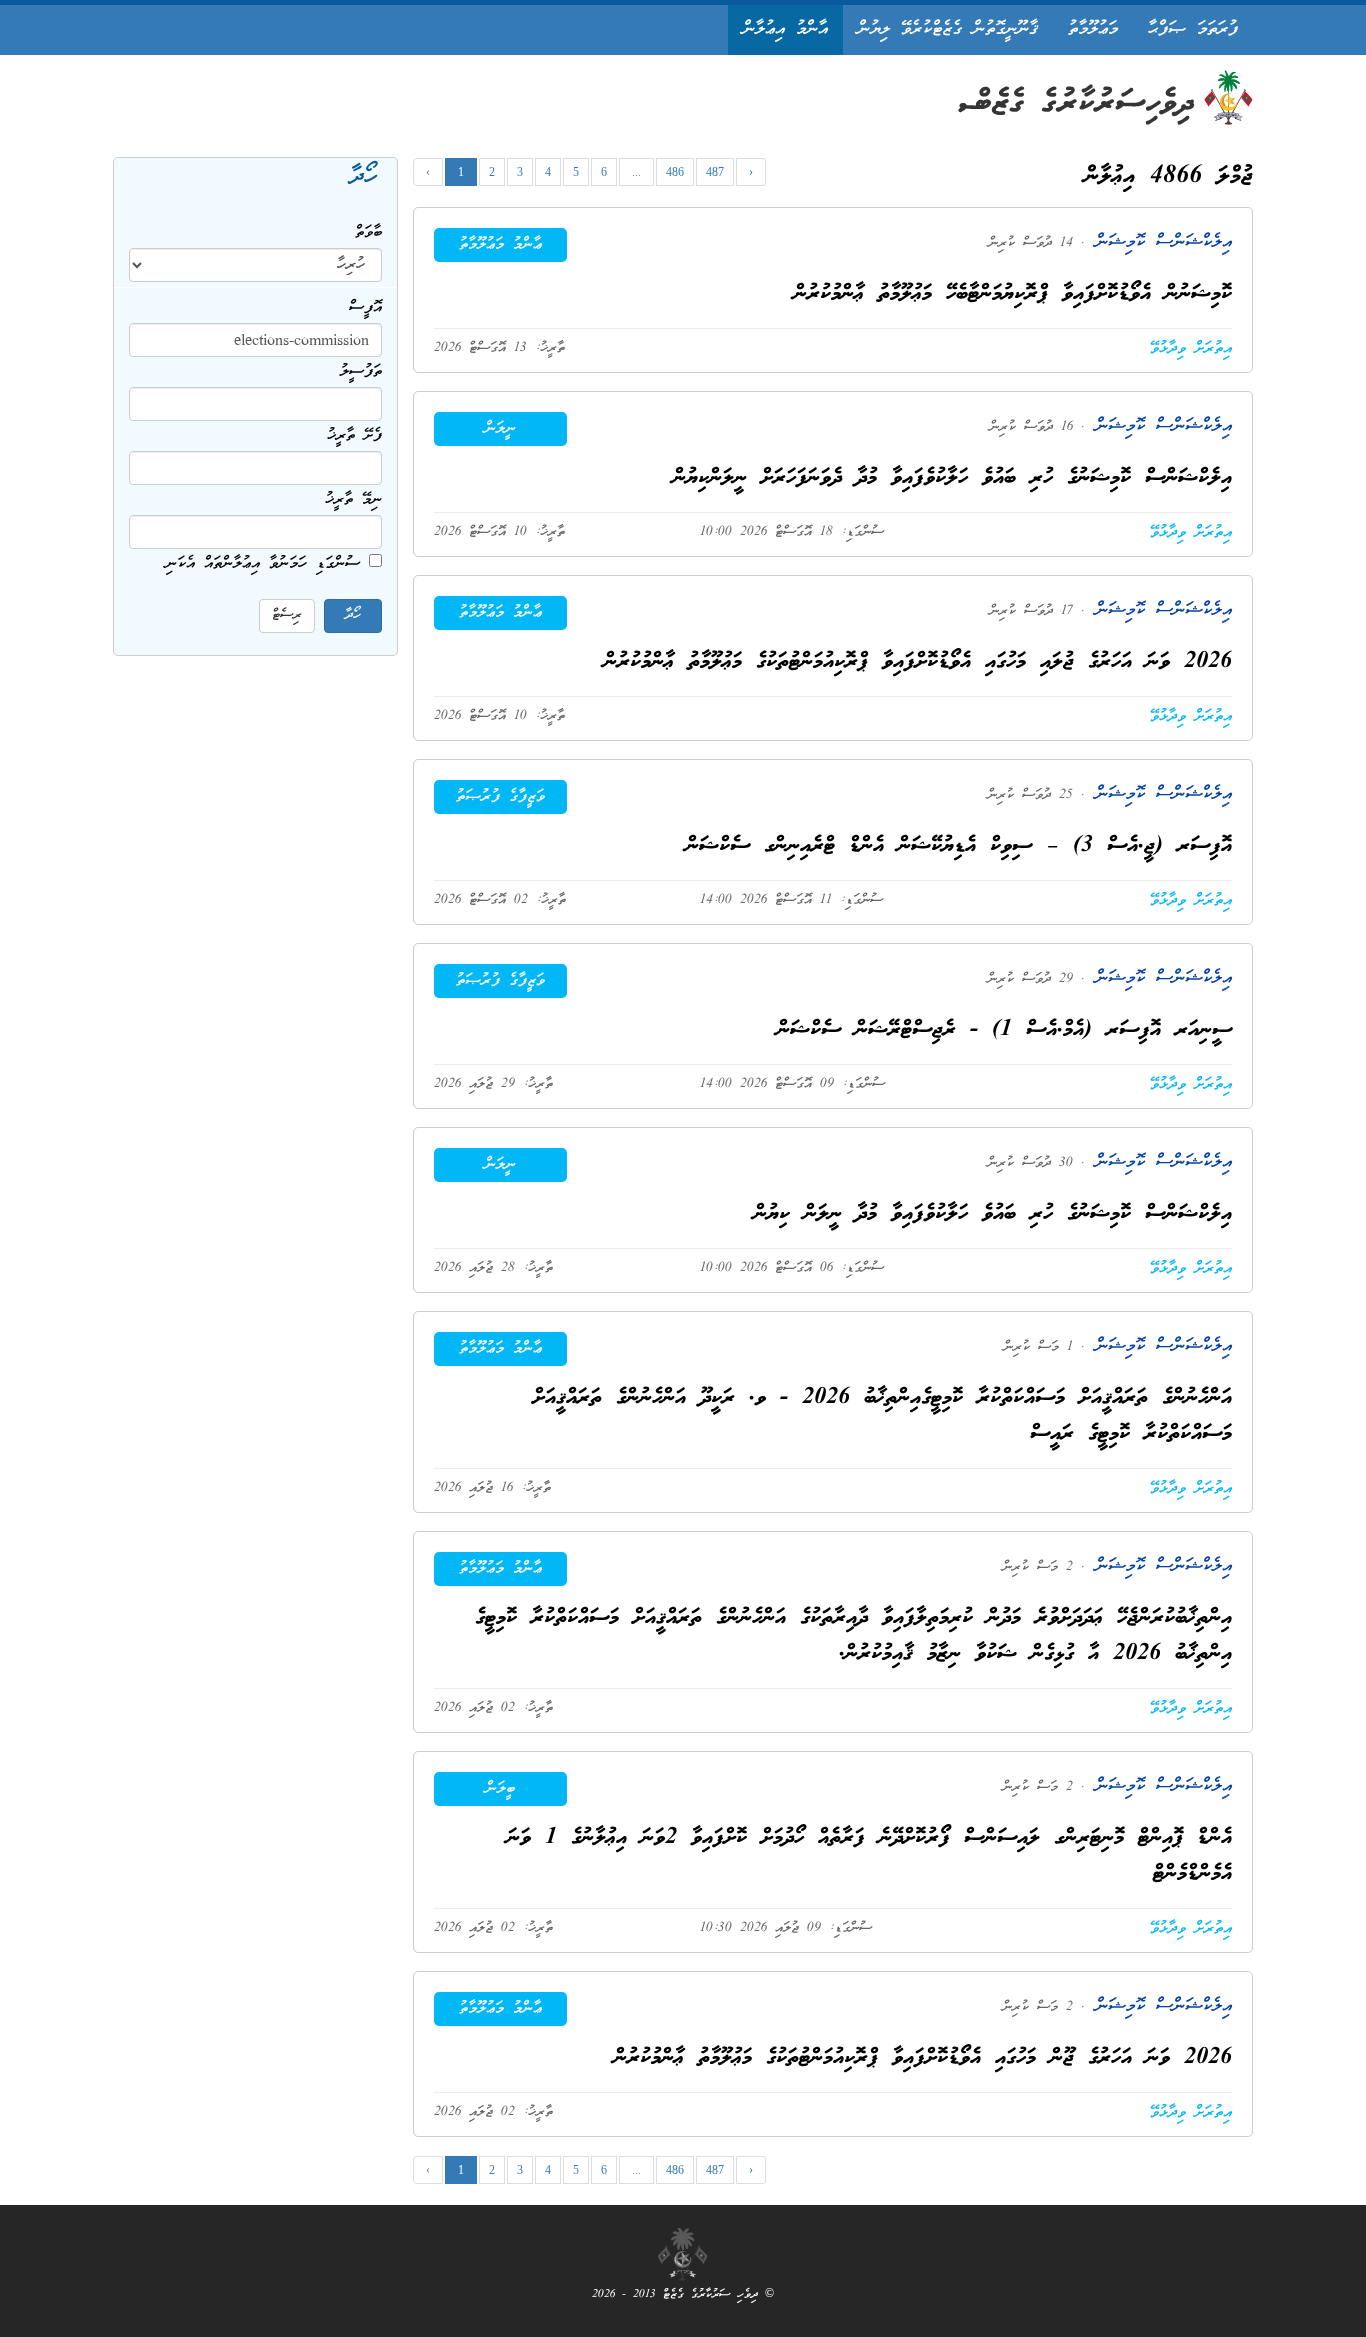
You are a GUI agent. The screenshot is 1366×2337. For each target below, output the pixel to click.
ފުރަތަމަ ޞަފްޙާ (1193, 29)
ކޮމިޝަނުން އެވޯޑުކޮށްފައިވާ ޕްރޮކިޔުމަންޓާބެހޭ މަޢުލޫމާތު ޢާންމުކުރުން (1013, 294)
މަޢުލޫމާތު (1093, 29)
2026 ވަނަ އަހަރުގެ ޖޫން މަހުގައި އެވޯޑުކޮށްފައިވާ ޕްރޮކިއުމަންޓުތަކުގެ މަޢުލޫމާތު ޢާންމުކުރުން (923, 2058)
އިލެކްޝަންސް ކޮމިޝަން (1158, 242)
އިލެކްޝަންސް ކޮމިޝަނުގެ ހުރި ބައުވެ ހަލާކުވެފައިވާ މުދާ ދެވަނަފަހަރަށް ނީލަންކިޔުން (952, 478)
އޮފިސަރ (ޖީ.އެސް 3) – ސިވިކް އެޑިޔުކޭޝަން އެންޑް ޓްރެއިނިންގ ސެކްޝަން (959, 846)
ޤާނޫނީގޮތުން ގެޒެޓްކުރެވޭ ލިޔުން (948, 29)
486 (675, 172)
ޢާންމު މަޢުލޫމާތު (500, 245)
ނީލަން (500, 429)
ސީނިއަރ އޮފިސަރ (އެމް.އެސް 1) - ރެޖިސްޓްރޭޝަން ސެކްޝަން (1004, 1030)
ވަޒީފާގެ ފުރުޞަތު (500, 797)
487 (715, 172)
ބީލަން (500, 1789)
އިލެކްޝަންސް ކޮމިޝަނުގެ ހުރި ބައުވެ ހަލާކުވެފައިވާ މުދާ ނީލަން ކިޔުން (993, 1214)
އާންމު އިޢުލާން (785, 29)
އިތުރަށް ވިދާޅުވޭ (1191, 349)
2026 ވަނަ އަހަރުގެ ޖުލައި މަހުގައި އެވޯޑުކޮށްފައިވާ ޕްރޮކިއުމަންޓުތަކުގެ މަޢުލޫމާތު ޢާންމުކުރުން (918, 662)
